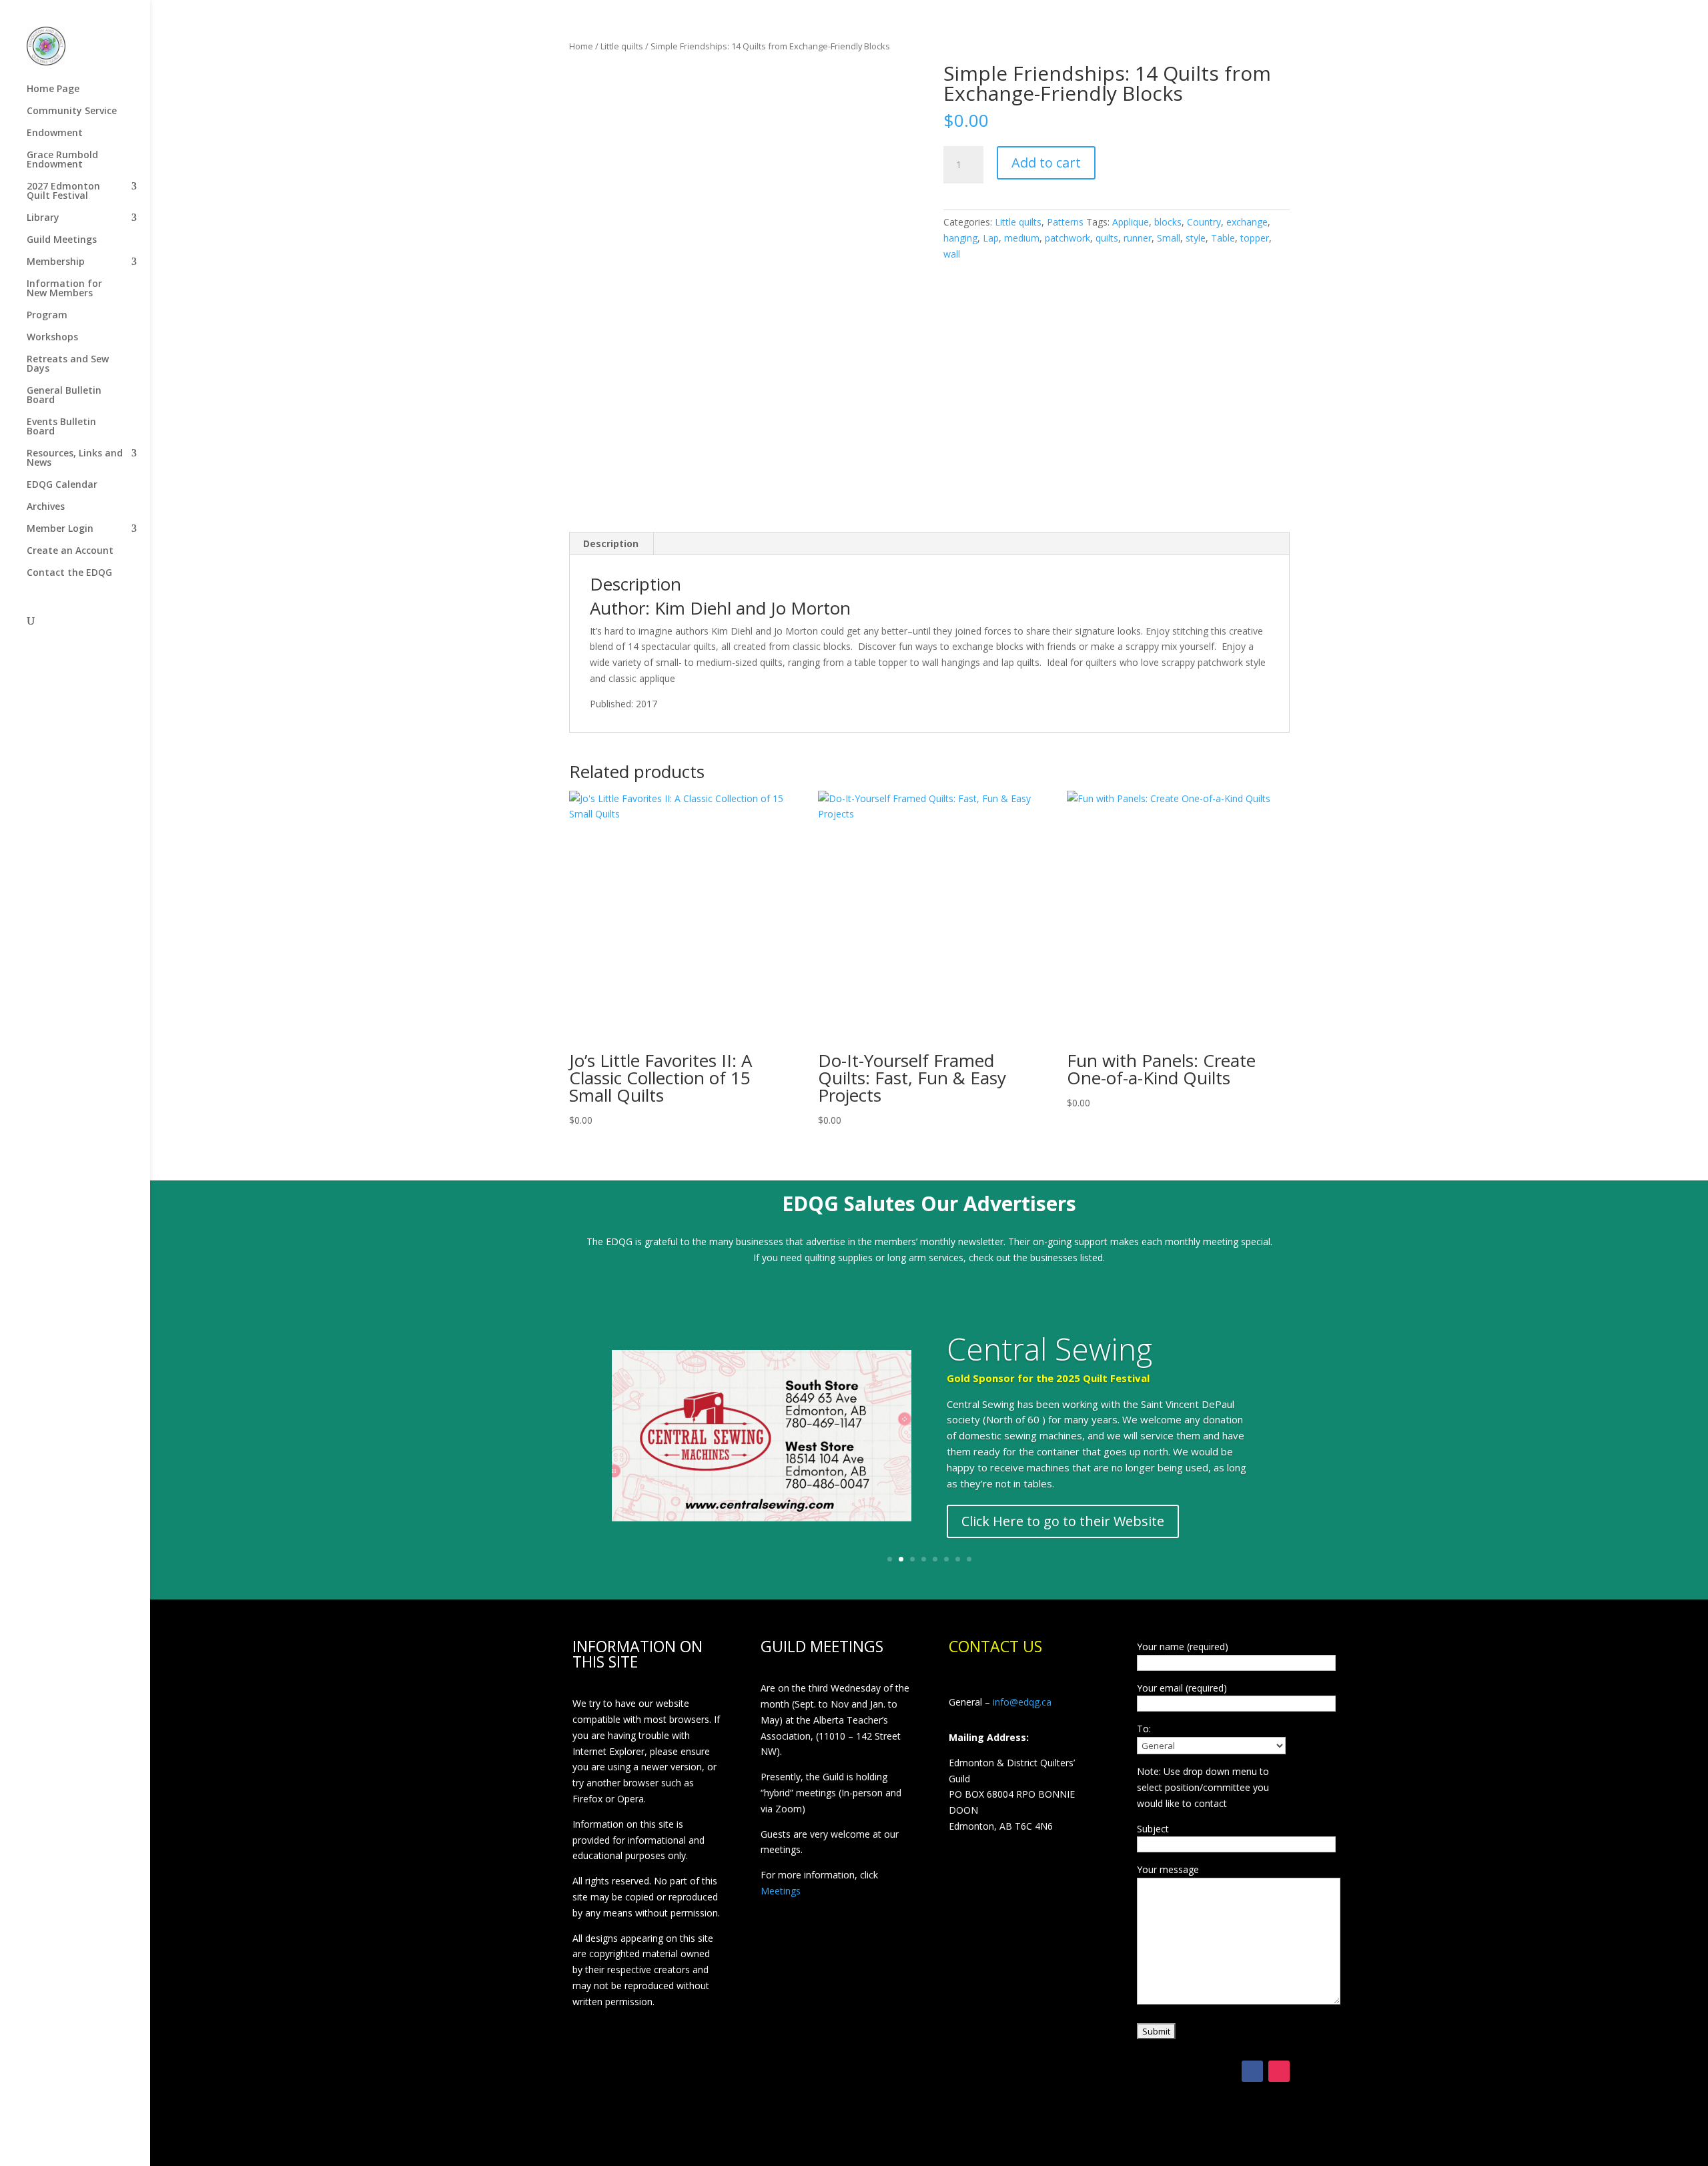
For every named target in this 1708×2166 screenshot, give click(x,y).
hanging (960, 238)
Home (581, 46)
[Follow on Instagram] (1279, 2071)
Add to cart (1046, 162)
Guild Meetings (62, 240)
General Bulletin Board (64, 396)
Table (1223, 238)
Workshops (52, 338)
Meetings (781, 1891)
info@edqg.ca (1022, 1702)
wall (952, 254)
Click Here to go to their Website (1063, 1521)
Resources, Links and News (75, 458)
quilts (1107, 238)
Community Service (72, 111)
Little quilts (622, 46)
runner (1138, 238)
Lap (991, 238)
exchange (1247, 222)
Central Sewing (1049, 1349)
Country (1204, 222)
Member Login (60, 529)
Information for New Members (64, 289)
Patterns (1065, 222)
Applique (1131, 222)
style (1196, 238)
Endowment (55, 133)
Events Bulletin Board (61, 427)
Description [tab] (611, 544)
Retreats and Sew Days (68, 364)
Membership (56, 262)
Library (43, 218)
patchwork (1067, 238)
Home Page (53, 89)
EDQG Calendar (62, 485)
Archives (46, 507)
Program (47, 316)
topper (1255, 238)
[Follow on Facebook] (1252, 2071)
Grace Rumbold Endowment (62, 160)
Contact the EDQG (69, 573)
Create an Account (70, 551)
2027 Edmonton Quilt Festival (63, 192)
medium (1022, 238)
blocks (1168, 222)
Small (1169, 238)
